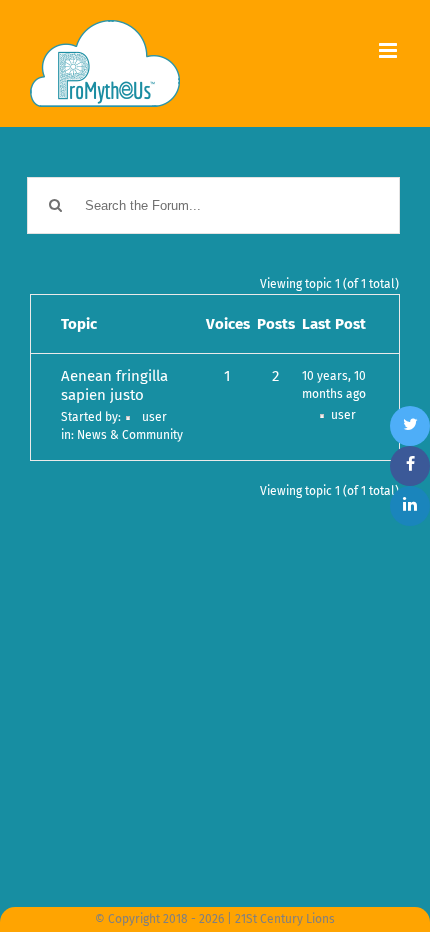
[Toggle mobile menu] (389, 50)
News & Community (130, 435)
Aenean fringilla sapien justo (114, 385)
